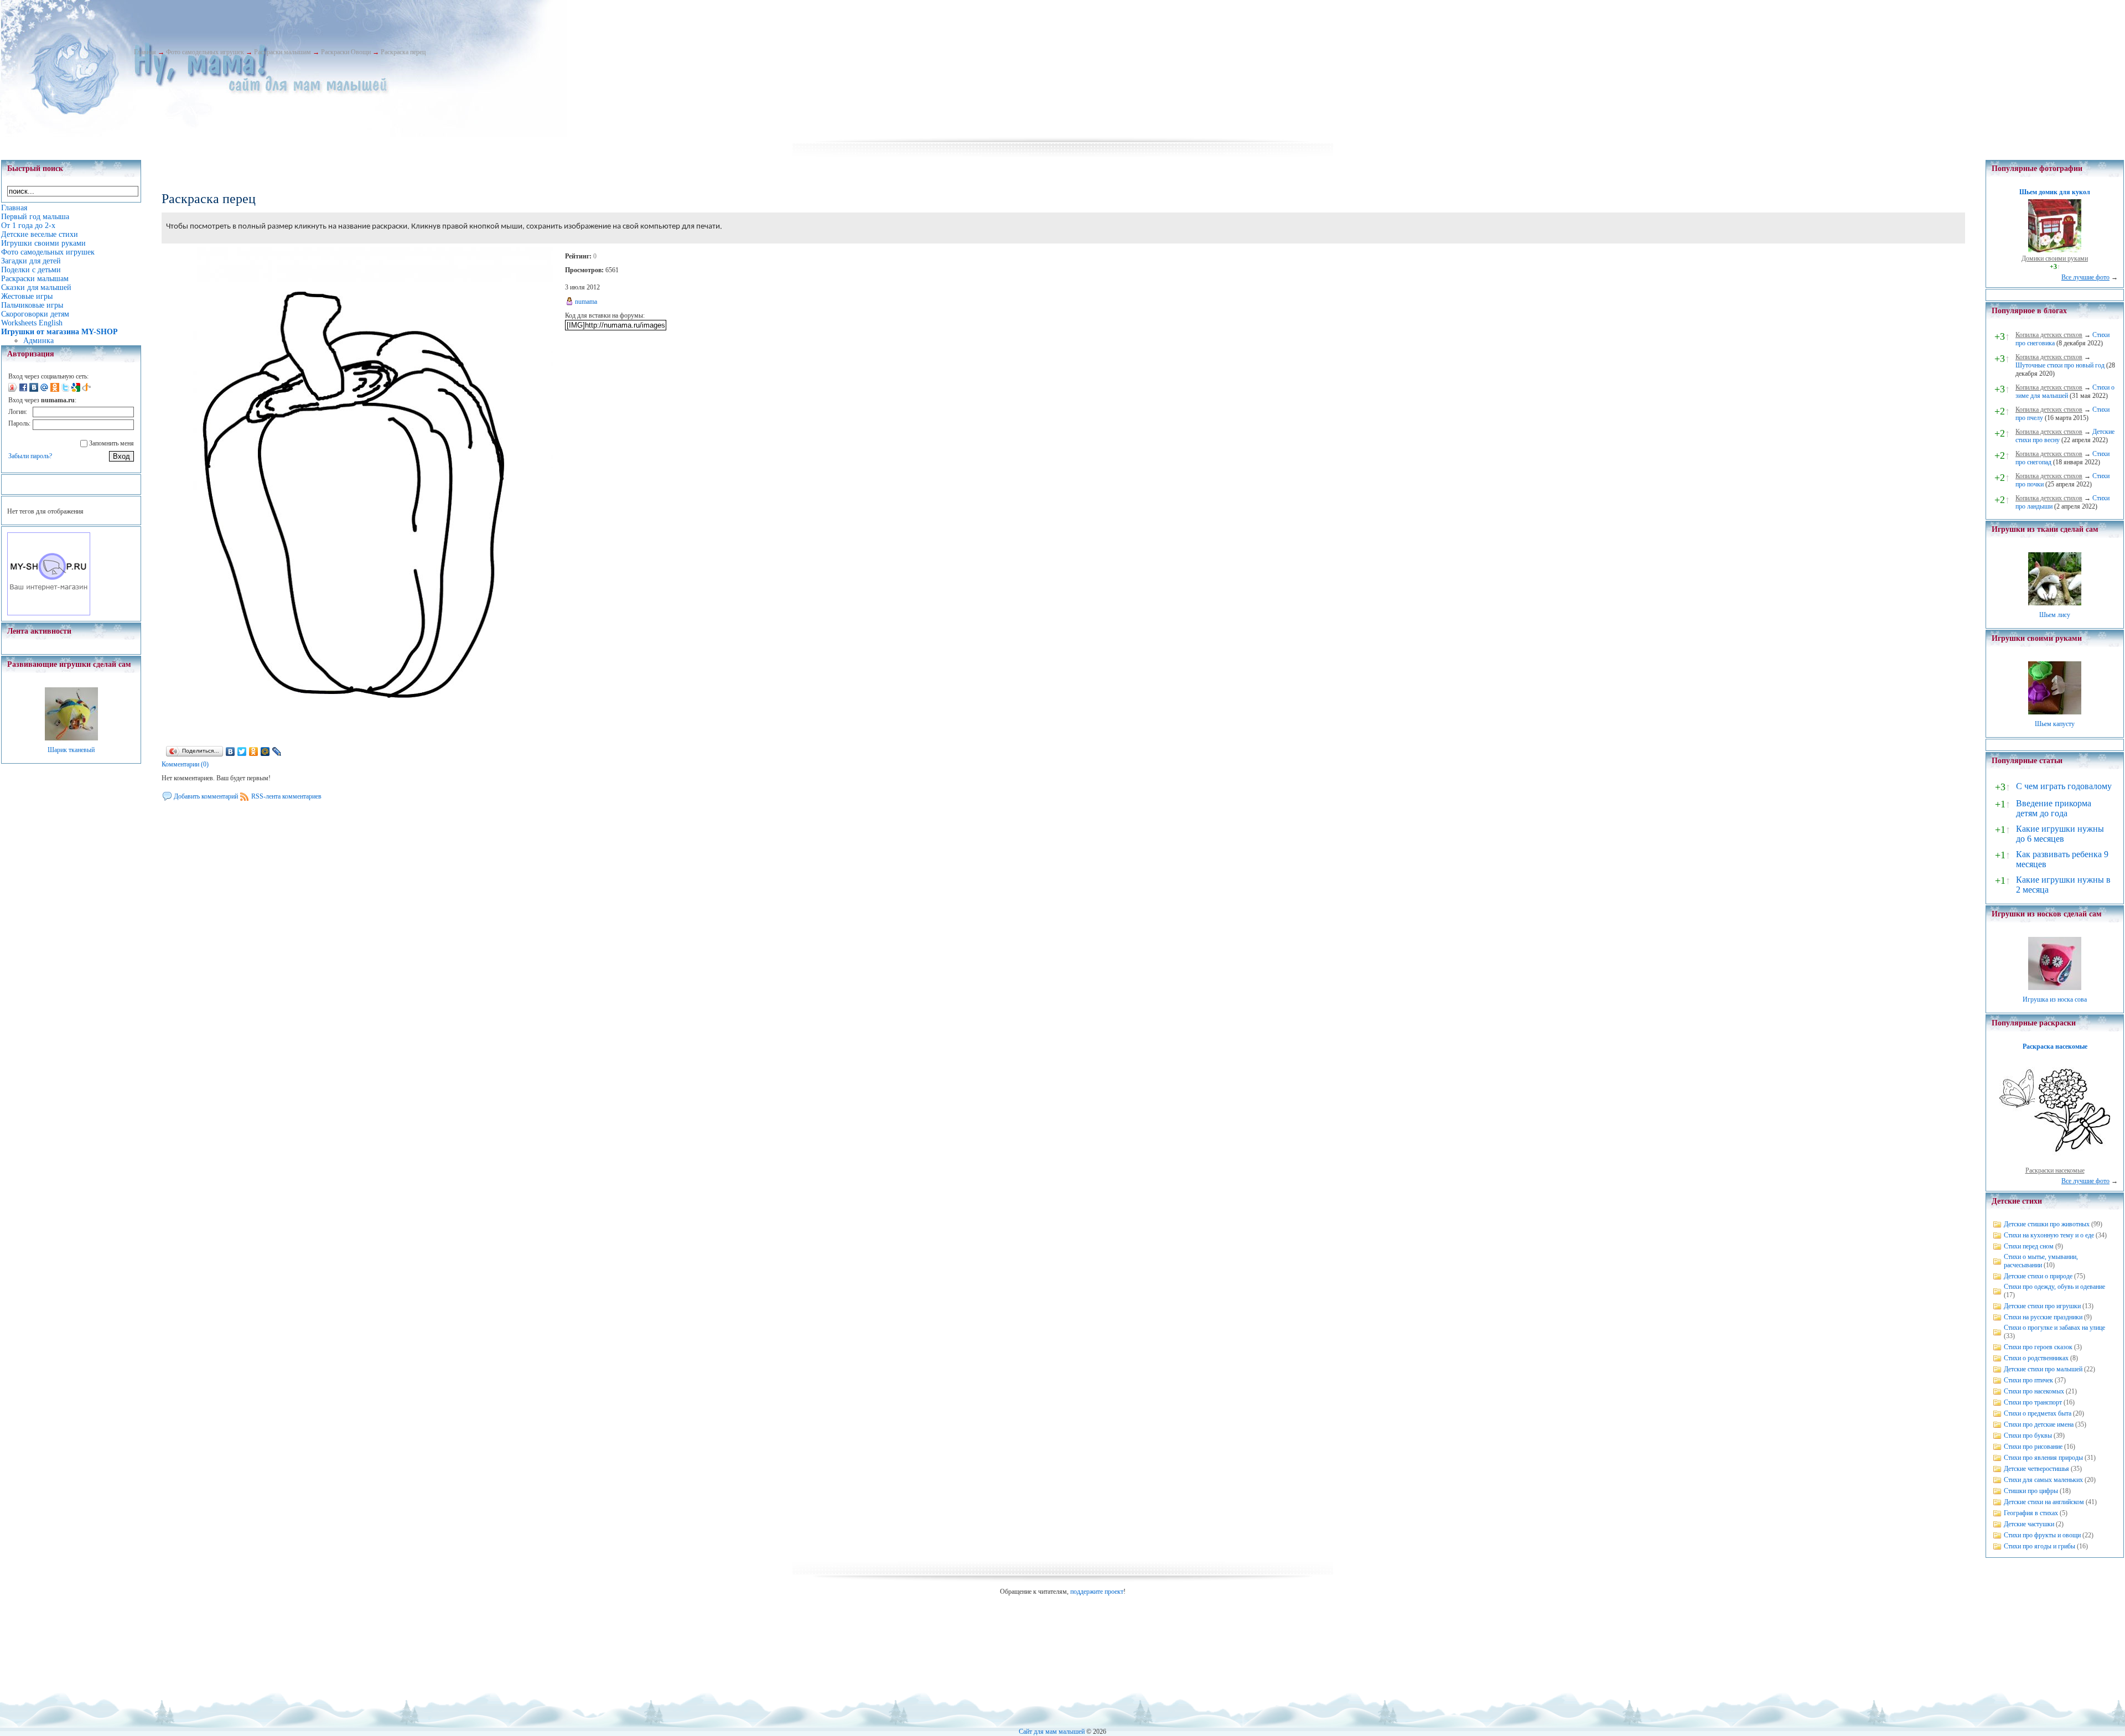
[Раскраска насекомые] (2055, 1162)
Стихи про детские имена (2039, 1424)
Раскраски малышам (283, 52)
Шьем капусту (2055, 724)
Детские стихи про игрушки (2042, 1306)
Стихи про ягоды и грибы (2040, 1546)
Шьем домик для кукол (2055, 192)
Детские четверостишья (2036, 1469)
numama (586, 302)
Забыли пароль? (30, 456)
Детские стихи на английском (2044, 1502)
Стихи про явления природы (2043, 1458)
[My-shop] (49, 613)
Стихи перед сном (2029, 1246)
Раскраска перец (403, 52)
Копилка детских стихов (2049, 335)
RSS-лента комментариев (286, 796)
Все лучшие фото (2085, 277)
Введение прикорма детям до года (2054, 808)
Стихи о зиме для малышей (2065, 392)
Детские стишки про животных (2047, 1224)
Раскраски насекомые (2055, 1170)
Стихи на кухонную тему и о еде (2049, 1235)
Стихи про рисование (2033, 1447)
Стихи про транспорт (2033, 1402)
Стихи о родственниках (2036, 1358)
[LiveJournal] (277, 752)
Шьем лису (2055, 615)
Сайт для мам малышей (1052, 1732)
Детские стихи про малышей (2043, 1369)
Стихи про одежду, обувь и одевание (2054, 1287)
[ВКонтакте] (230, 752)
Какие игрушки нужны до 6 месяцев (2060, 834)
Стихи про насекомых (2034, 1391)
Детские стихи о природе (2038, 1276)
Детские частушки (2029, 1524)
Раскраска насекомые (2055, 1046)
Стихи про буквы (2028, 1436)
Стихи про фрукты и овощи (2042, 1535)
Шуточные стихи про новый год (2060, 365)
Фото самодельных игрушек (205, 52)
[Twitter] (242, 752)
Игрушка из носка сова (2055, 999)
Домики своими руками (2055, 258)
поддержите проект (1097, 1592)
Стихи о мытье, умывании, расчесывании (2041, 1261)
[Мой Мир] (265, 752)
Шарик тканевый (71, 750)
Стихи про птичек (2028, 1380)
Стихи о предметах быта (2038, 1413)
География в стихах (2031, 1513)
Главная (145, 52)
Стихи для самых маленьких (2043, 1480)
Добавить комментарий (206, 796)
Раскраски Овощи (346, 52)
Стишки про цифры (2031, 1491)
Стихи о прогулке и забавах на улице (2054, 1328)
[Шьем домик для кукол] (2055, 250)
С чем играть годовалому (2064, 786)
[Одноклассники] (254, 752)
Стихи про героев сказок (2038, 1347)
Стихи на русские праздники (2043, 1317)
